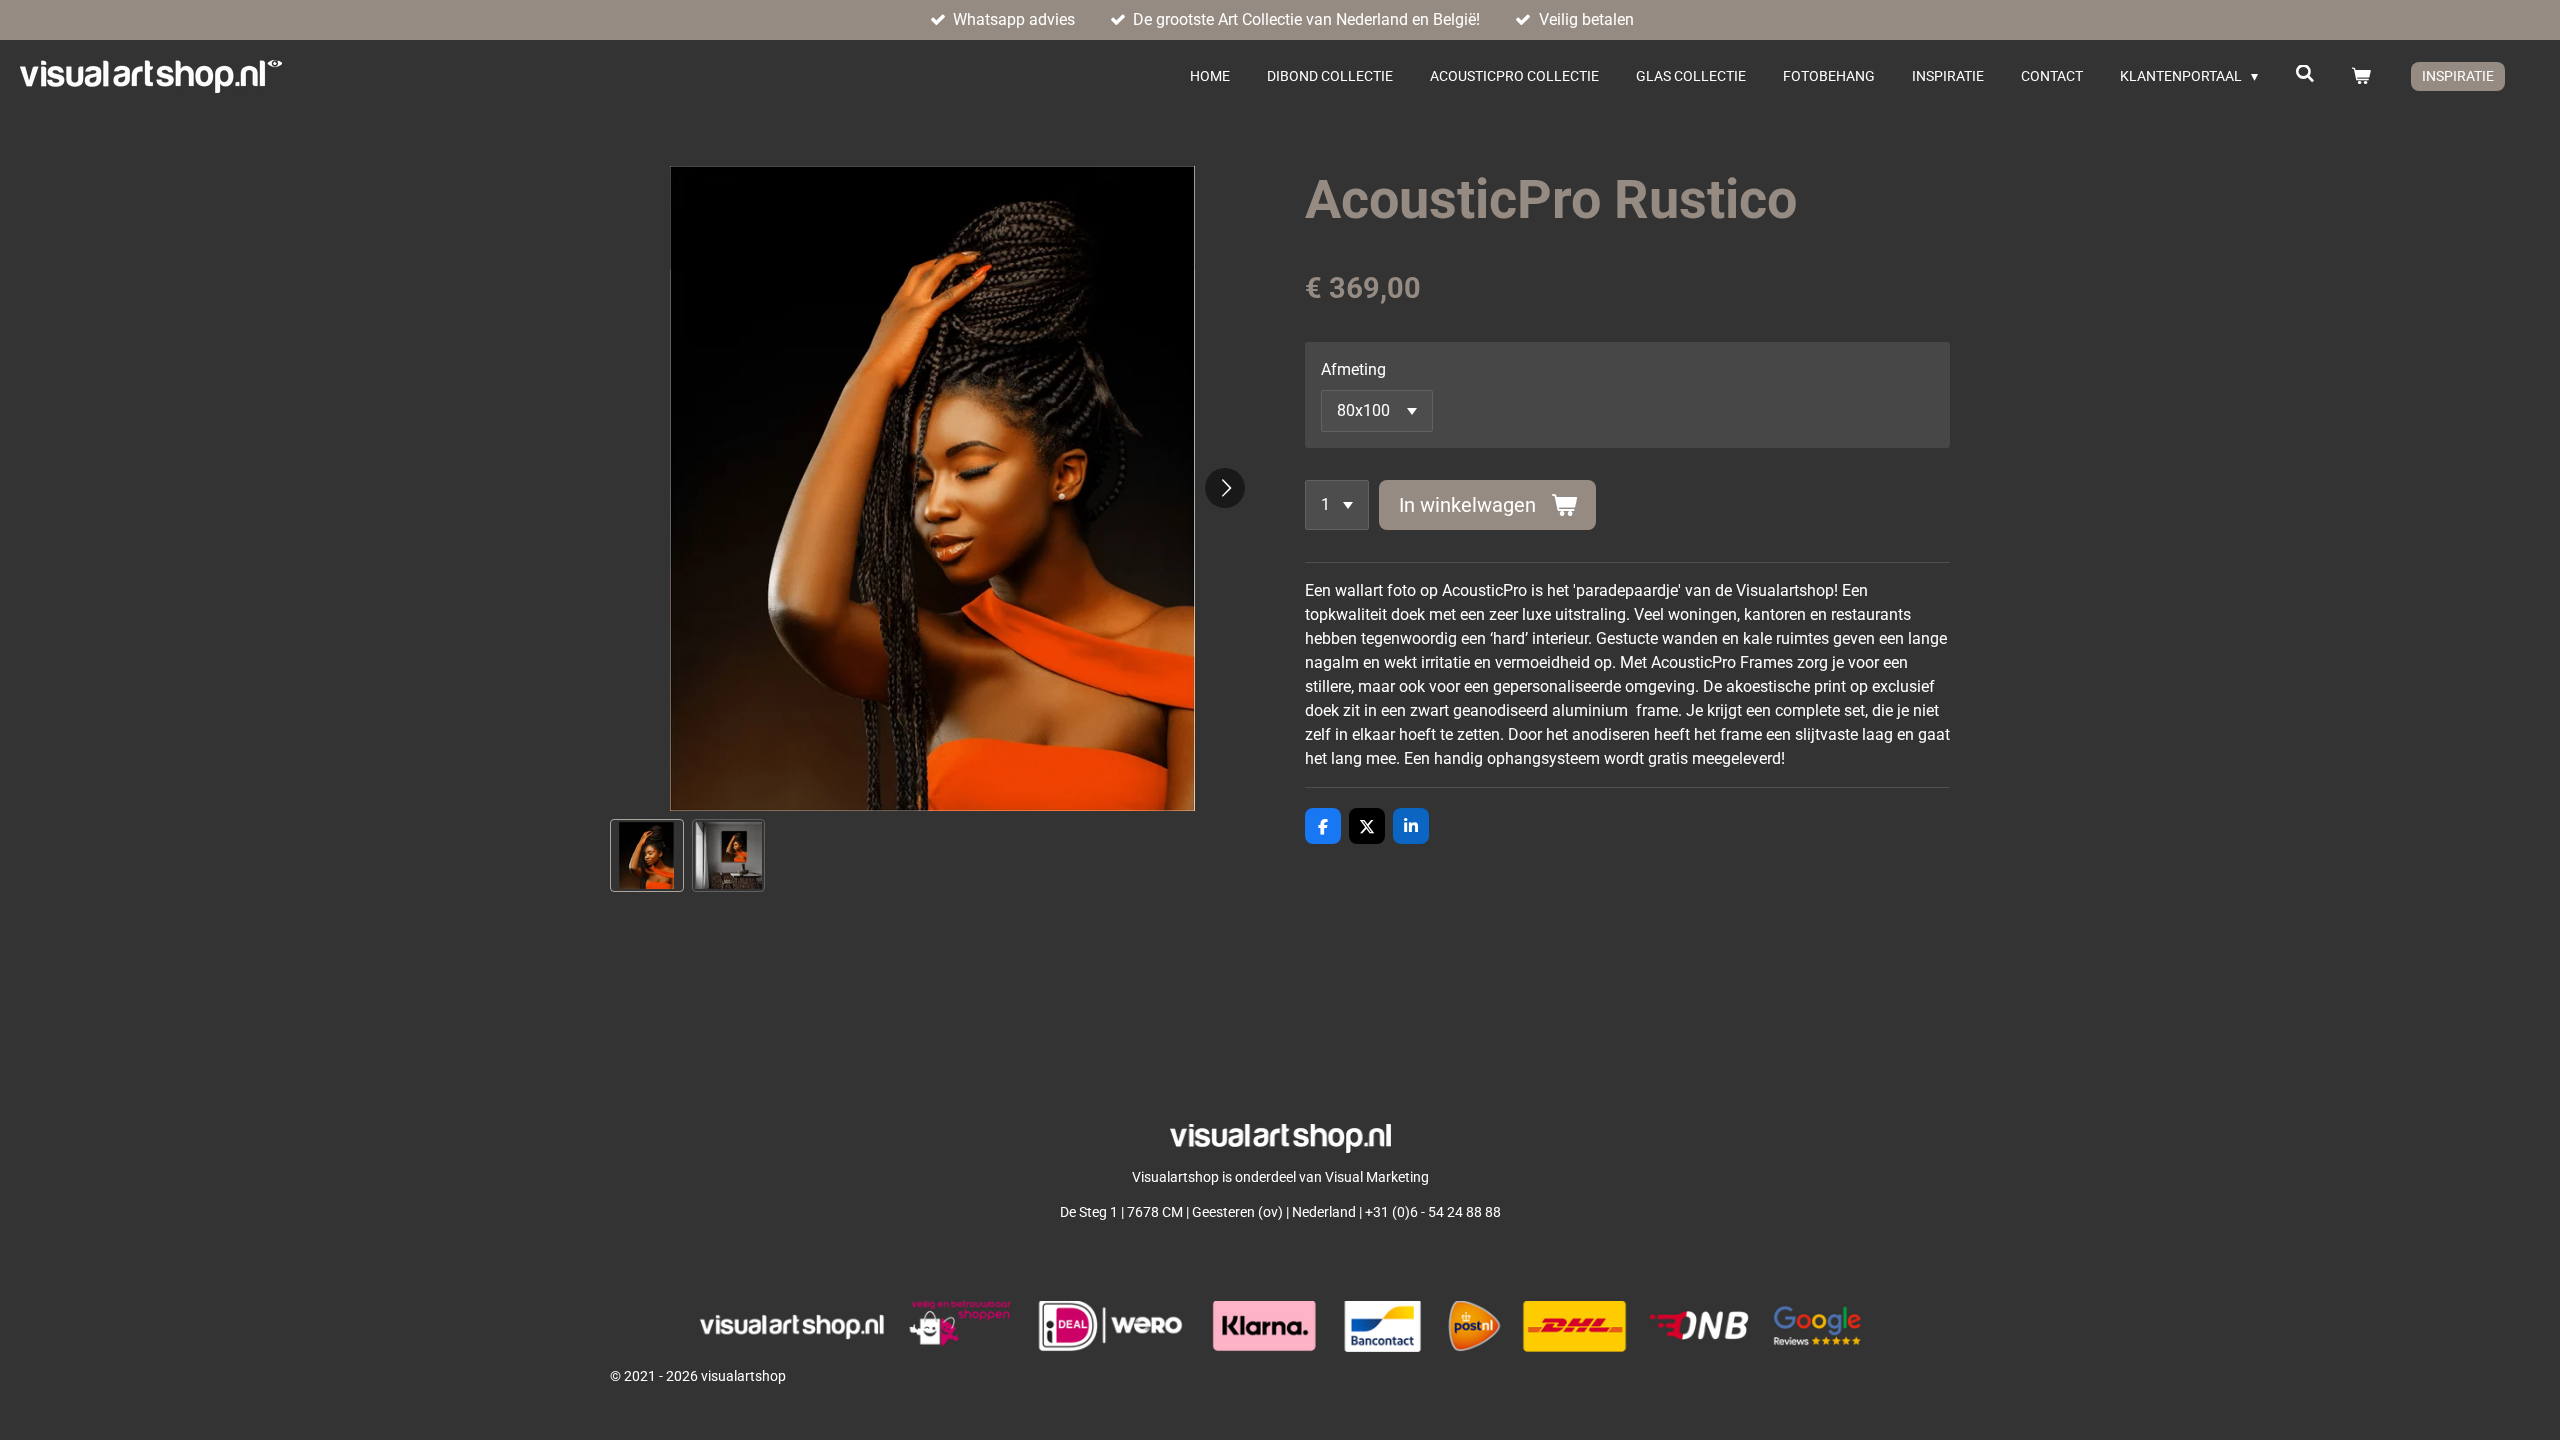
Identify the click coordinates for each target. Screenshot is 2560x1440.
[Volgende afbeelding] (1225, 488)
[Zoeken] (2305, 74)
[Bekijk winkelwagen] (2361, 76)
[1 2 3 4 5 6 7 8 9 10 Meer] (1337, 505)
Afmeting (1353, 369)
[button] (647, 856)
